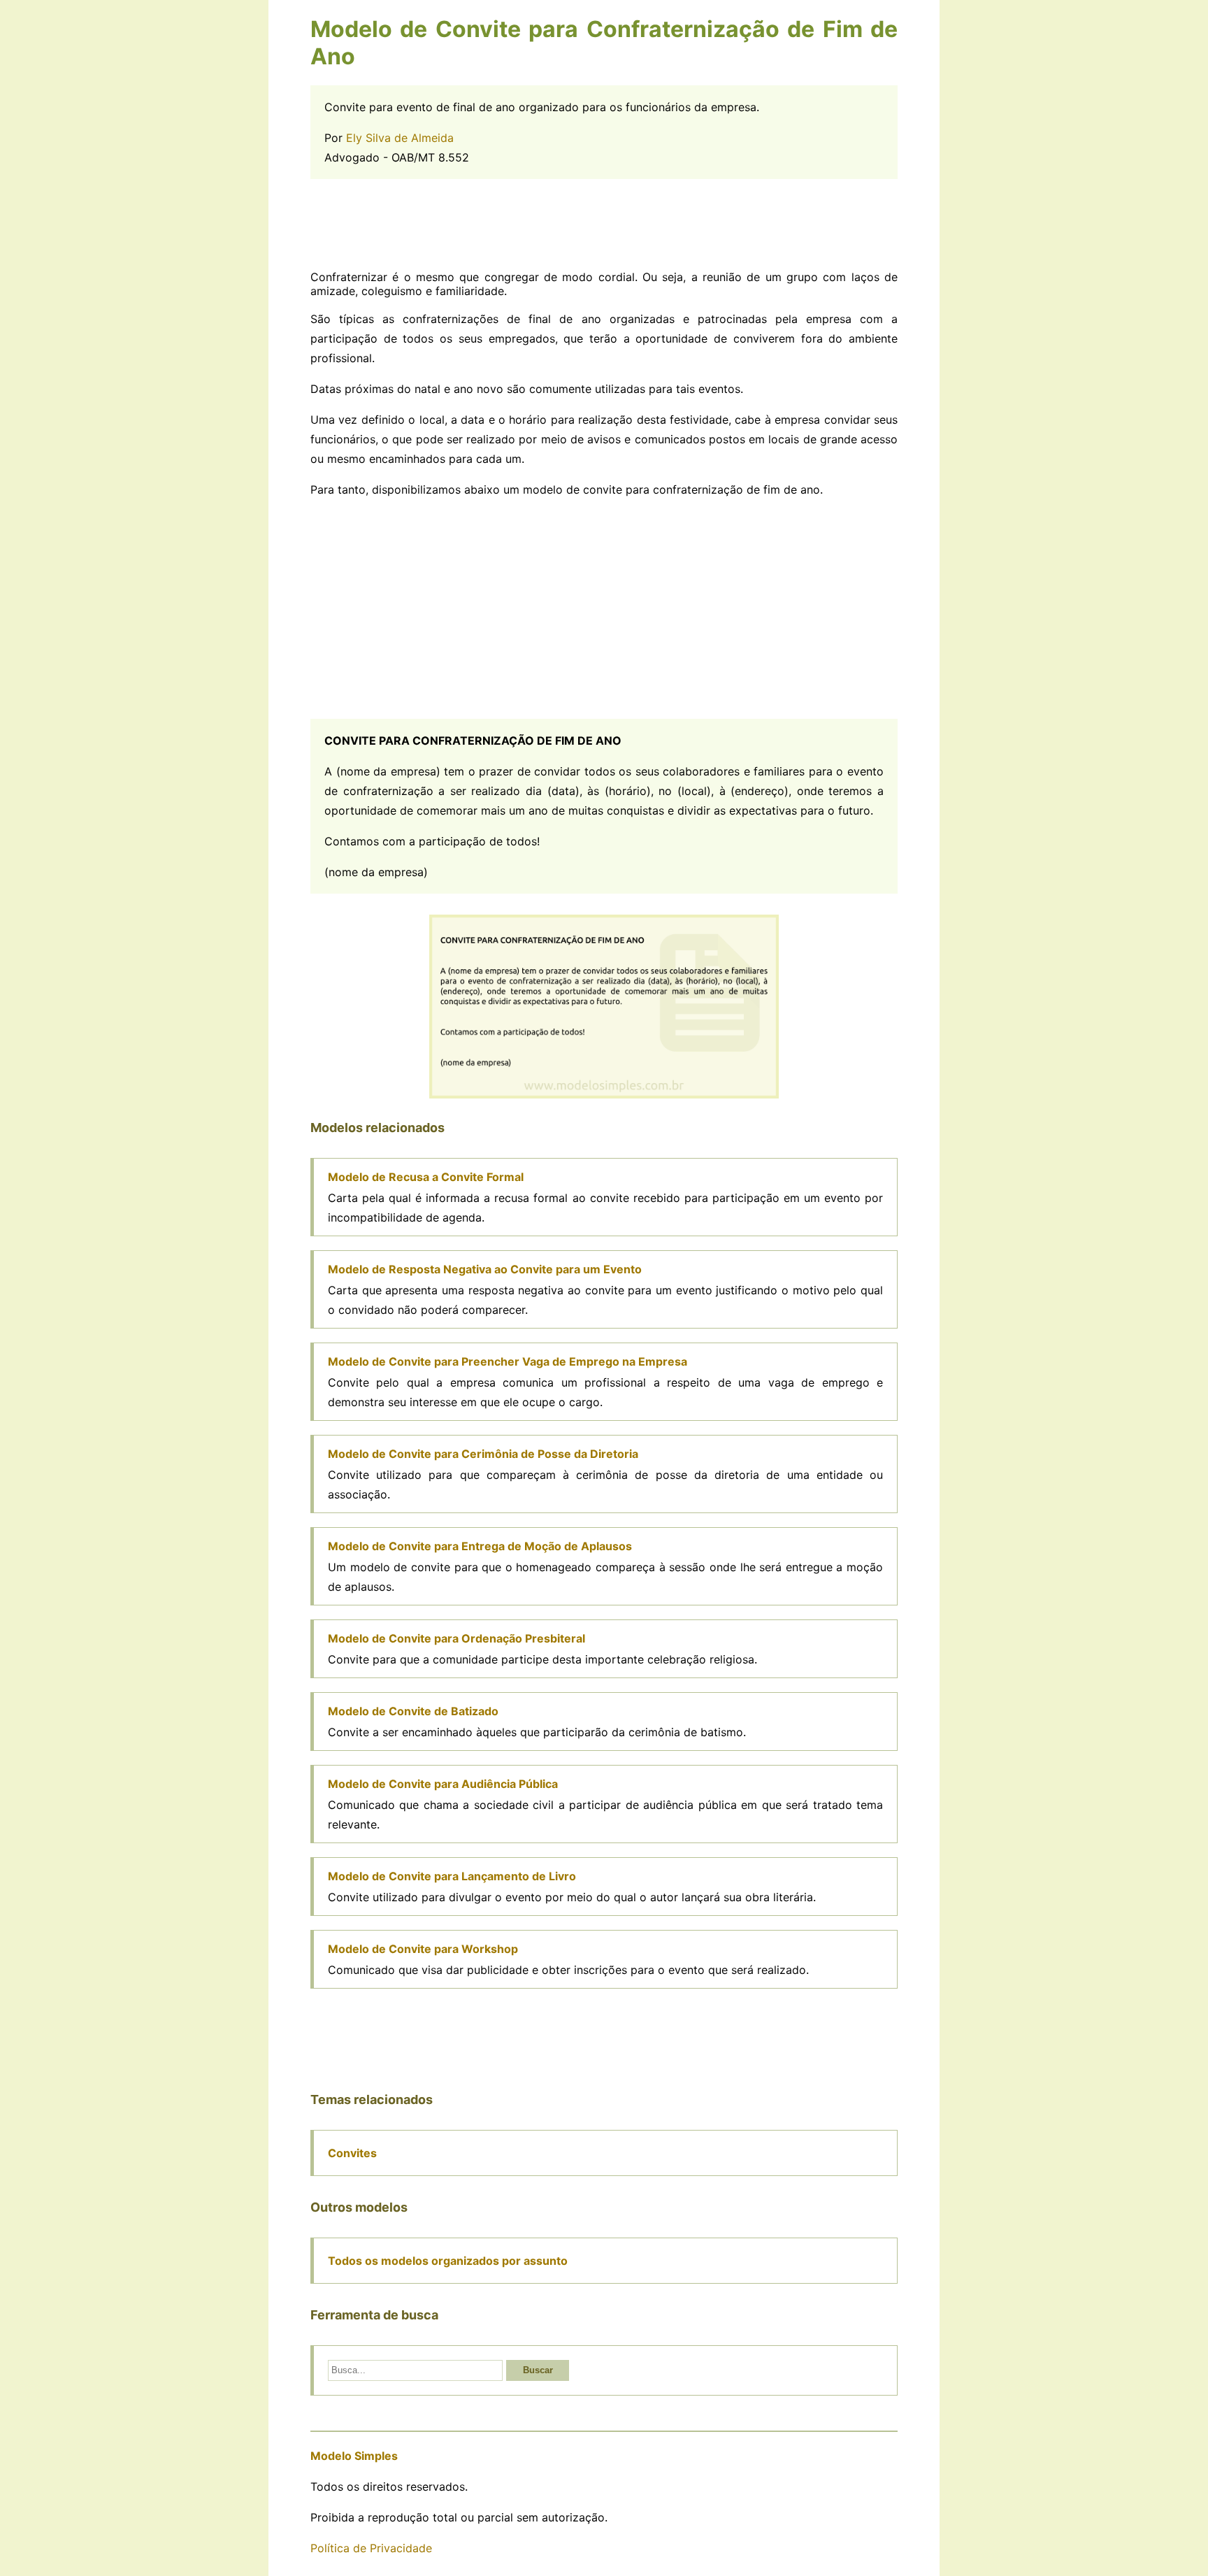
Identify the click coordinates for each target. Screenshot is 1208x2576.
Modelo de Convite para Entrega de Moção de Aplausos (480, 1546)
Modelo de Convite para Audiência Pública (443, 1784)
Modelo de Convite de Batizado (413, 1711)
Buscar (538, 2370)
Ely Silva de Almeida (400, 138)
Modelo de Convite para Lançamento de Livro (452, 1876)
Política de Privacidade (371, 2548)
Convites (352, 2153)
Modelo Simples (354, 2456)
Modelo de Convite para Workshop (423, 1949)
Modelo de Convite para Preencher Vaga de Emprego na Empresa (508, 1361)
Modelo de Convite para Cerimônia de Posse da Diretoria (483, 1454)
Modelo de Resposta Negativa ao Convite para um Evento (485, 1269)
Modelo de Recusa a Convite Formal (426, 1177)
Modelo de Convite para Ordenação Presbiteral (456, 1638)
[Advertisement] (604, 224)
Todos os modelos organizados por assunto (448, 2261)
